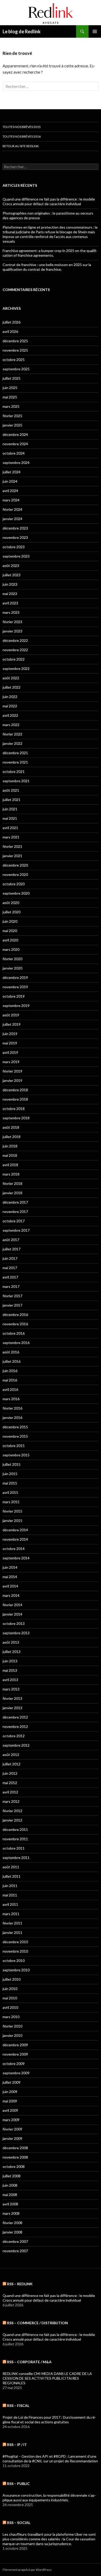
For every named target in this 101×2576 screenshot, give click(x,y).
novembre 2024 (15, 444)
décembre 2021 (15, 753)
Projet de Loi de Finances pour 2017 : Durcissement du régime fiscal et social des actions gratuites (49, 2420)
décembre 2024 (15, 434)
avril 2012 (10, 1792)
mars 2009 (11, 2120)
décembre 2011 (15, 1829)
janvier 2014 (12, 1614)
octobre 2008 (14, 2167)
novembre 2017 (15, 1212)
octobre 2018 (14, 1109)
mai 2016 (10, 1380)
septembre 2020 (16, 893)
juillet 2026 (12, 322)
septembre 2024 (16, 463)
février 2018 (12, 1183)
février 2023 (12, 622)
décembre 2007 (15, 2241)
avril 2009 (10, 2110)
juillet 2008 (12, 2176)
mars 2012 (11, 1801)
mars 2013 (11, 1689)
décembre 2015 (15, 1427)
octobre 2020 (14, 884)
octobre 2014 (14, 1549)
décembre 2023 (15, 528)
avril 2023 (10, 603)
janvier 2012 (12, 1820)
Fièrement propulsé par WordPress (27, 2570)
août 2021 (11, 790)
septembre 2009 (16, 2073)
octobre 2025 (14, 360)
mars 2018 (11, 1174)
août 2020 (11, 903)
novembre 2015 (15, 1436)
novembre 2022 (15, 650)
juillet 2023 (12, 575)
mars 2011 (11, 1914)
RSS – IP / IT (17, 2445)
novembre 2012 (15, 1726)
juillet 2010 (12, 1979)
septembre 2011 (16, 1858)
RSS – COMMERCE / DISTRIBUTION (37, 2323)
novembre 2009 (15, 2054)
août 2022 (11, 678)
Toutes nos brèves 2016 (22, 136)
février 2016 (12, 1408)
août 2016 (11, 1352)
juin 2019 (10, 1034)
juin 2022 (10, 697)
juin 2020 (10, 921)
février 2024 (12, 509)
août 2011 (11, 1867)
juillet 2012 (12, 1764)
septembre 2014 (16, 1558)
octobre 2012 (14, 1736)
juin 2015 (10, 1474)
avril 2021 (10, 828)
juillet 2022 (12, 687)
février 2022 (12, 734)
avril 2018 (10, 1165)
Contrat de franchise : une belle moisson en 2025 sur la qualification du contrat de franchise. (47, 267)
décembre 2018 (15, 1090)
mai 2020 (10, 931)
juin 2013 (10, 1661)
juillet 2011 (12, 1876)
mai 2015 (10, 1483)
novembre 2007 (15, 2251)
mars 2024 (11, 500)
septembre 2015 (16, 1455)
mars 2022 (11, 725)
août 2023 (11, 566)
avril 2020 (10, 940)
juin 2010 (10, 1989)
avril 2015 (10, 1492)
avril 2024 (10, 491)
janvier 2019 (12, 1080)
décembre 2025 (15, 341)
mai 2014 (10, 1577)
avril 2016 (10, 1389)
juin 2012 (10, 1773)
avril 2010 (10, 2007)
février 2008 (12, 2223)
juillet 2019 (12, 1024)
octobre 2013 (14, 1623)
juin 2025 (10, 388)
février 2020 (12, 959)
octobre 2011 (14, 1848)
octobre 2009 (14, 2064)
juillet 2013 (12, 1652)
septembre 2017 (16, 1230)
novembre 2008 (15, 2157)
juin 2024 (10, 481)
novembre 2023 (15, 537)
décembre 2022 (15, 640)
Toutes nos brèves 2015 (22, 127)
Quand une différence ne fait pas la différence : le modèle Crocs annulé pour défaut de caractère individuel (49, 201)
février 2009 (12, 2129)
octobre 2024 (14, 453)
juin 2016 (10, 1371)
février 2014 (12, 1605)
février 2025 (12, 416)
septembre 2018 (16, 1118)
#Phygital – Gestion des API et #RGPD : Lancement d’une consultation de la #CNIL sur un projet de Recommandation (50, 2459)
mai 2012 (10, 1783)
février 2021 (12, 846)
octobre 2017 (14, 1221)
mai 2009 (10, 2101)
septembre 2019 (16, 1006)
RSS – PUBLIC (18, 2484)
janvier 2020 (12, 968)
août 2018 (11, 1127)
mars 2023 (11, 612)
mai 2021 (10, 818)
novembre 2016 (15, 1324)
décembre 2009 (15, 2045)
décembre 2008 (15, 2148)
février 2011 (12, 1923)
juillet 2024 (12, 472)
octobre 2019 (14, 996)
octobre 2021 (14, 771)
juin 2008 (10, 2185)
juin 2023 (10, 584)
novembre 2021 (15, 762)
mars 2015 (11, 1502)
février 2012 (12, 1811)
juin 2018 (10, 1146)
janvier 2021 (12, 856)
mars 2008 (11, 2213)
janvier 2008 (12, 2232)
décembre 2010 (15, 1942)
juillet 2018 (12, 1137)
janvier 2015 (12, 1521)
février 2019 (12, 1071)
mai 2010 (10, 1998)
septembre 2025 (16, 369)
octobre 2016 (14, 1333)
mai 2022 (10, 706)
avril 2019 (10, 1052)
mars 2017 (11, 1286)
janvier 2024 (12, 519)
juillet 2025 (12, 378)
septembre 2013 (16, 1633)
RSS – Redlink (20, 2284)
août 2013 (11, 1642)
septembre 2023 (16, 556)
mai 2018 (10, 1155)
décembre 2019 (15, 977)
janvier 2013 (12, 1708)
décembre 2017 (15, 1202)
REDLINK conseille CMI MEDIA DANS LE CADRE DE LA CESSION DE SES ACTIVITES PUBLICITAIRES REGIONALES (47, 2378)
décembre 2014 (15, 1530)
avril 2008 (10, 2204)
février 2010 (12, 2026)
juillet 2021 (12, 800)
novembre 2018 (15, 1099)
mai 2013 (10, 1670)
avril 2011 (10, 1904)
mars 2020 (11, 949)
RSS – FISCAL (18, 2406)
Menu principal (95, 31)
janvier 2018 (12, 1193)
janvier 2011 (12, 1932)
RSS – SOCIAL (19, 2523)
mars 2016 (11, 1399)
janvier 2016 (12, 1418)
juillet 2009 (12, 2082)
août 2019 (11, 1015)
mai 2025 (10, 397)
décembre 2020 (15, 865)
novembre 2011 (15, 1839)
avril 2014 (10, 1586)
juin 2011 (10, 1886)
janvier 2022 (12, 743)
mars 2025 (11, 406)
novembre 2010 (15, 1951)
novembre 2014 (15, 1539)
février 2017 (12, 1296)
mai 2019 (10, 1043)
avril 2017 (10, 1277)
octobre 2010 (14, 1961)
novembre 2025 (15, 350)
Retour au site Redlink (21, 146)
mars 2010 (11, 2017)
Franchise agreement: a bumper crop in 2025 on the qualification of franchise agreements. (50, 253)
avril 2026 (10, 331)
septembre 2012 (16, 1745)
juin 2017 (10, 1258)
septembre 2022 (16, 669)
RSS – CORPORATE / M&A (29, 2362)
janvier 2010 (12, 2035)
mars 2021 (11, 837)
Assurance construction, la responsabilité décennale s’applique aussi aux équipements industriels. (49, 2498)
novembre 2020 (15, 874)
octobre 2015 (14, 1446)
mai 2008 (10, 2195)
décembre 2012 (15, 1717)
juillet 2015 (12, 1464)
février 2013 (12, 1698)
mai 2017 (10, 1268)
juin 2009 (10, 2092)
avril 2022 (10, 715)
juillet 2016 (12, 1361)
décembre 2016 (15, 1315)
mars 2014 (11, 1595)
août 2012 (11, 1755)
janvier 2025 (12, 425)
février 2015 (12, 1511)
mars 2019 (11, 1062)
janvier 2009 (12, 2138)
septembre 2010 (16, 1970)
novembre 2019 (15, 987)
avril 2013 (10, 1680)
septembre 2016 (16, 1343)
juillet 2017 (12, 1249)
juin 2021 (10, 809)
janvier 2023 (12, 631)
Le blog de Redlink (22, 31)
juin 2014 (10, 1567)
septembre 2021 (16, 781)
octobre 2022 (14, 659)
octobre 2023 (14, 547)
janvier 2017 (12, 1305)
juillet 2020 (12, 912)
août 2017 (11, 1240)
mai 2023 (10, 594)
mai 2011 (10, 1895)
